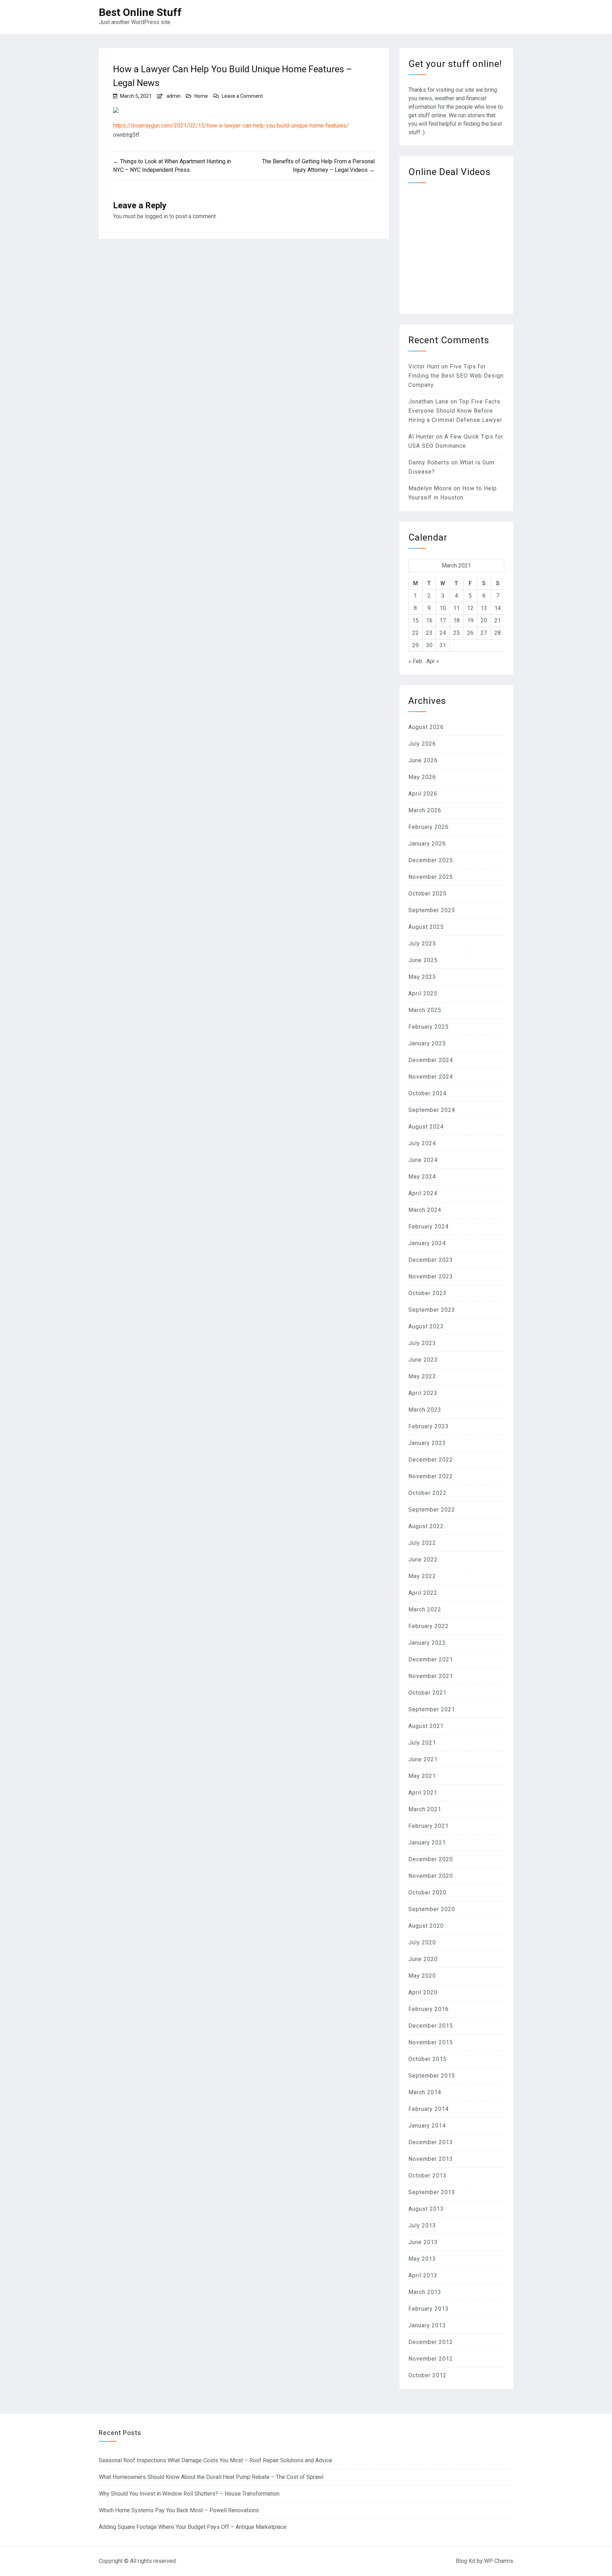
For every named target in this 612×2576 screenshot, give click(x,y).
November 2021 (431, 1676)
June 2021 (423, 1759)
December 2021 (431, 1659)
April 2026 (423, 794)
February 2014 (429, 2109)
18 (457, 620)
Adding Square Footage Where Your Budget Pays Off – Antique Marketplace (193, 2527)
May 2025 (422, 977)
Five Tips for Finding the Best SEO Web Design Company (456, 376)
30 (429, 645)
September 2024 (432, 1110)
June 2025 (423, 960)
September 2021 (432, 1709)
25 (457, 633)
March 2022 (425, 1609)
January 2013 (427, 2325)
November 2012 (431, 2359)
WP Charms (499, 2561)
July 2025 (422, 944)
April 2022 (423, 1593)
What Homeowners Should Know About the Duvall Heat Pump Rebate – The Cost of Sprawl (211, 2477)
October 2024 (427, 1093)
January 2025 (427, 1043)
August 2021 (426, 1726)
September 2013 (432, 2192)
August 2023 (426, 1326)
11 (457, 608)
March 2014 (425, 2092)
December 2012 (431, 2342)
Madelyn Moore (430, 488)
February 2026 (429, 827)
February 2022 (429, 1626)
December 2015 (431, 2026)
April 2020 (423, 1992)
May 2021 (422, 1776)
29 (415, 645)
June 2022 (423, 1560)
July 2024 (422, 1143)
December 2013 (431, 2142)
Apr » (433, 661)
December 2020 (431, 1859)
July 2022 (422, 1543)
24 (443, 633)
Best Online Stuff (140, 12)
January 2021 (427, 1843)
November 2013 (431, 2159)
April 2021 (423, 1793)
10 (443, 608)
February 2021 (429, 1826)
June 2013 (423, 2242)
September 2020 (432, 1909)
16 (429, 620)
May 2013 (422, 2259)
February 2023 (429, 1426)
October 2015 (427, 2059)
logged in (156, 216)
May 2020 (422, 1976)
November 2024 (431, 1077)
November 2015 (431, 2042)
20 (484, 620)
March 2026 (425, 810)
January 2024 (427, 1243)
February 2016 (429, 2009)
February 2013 (429, 2309)
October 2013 (427, 2176)
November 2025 (431, 877)
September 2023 (432, 1310)
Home (201, 96)
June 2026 (423, 760)
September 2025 (432, 910)
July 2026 (422, 744)
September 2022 (432, 1510)
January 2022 (427, 1643)
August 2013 (426, 2209)
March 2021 (425, 1809)
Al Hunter (421, 437)
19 (470, 620)
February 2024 (429, 1227)
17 (443, 620)
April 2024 (423, 1193)
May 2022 (422, 1576)
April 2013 (423, 2275)
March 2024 (425, 1210)
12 (470, 608)
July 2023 (422, 1343)
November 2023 (431, 1276)
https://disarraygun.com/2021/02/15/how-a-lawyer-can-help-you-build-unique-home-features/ (231, 126)
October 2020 (427, 1893)
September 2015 (432, 2076)
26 (470, 633)
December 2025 (431, 860)
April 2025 (423, 993)
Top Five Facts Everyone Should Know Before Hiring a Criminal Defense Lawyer (455, 411)
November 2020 (431, 1876)
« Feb (415, 661)
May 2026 (422, 777)
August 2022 (426, 1526)
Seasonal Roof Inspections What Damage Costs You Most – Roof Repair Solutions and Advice (216, 2460)
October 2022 (427, 1493)
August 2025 (426, 927)
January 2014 (427, 2126)
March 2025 (425, 1010)
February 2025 (429, 1027)
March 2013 (425, 2292)
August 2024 (426, 1127)
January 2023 (427, 1443)
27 (484, 633)
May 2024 (422, 1177)
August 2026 (426, 727)
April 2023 (423, 1393)
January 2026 (427, 844)
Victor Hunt (424, 366)
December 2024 (431, 1060)
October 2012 (427, 2375)
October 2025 (427, 894)
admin (174, 96)
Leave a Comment (242, 96)
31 (443, 645)
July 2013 (422, 2225)
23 (429, 633)
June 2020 (423, 1959)
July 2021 (422, 1743)
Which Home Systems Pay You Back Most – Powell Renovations (179, 2510)
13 (484, 608)
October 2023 (427, 1293)
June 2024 (423, 1160)
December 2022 (431, 1460)
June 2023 (423, 1360)
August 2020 (426, 1926)
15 (415, 620)
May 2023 (422, 1376)
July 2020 (422, 1942)
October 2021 (427, 1693)
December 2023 (431, 1260)
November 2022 (431, 1476)
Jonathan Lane (429, 402)
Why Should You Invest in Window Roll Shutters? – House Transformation (189, 2494)
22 (415, 633)
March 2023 (425, 1410)
